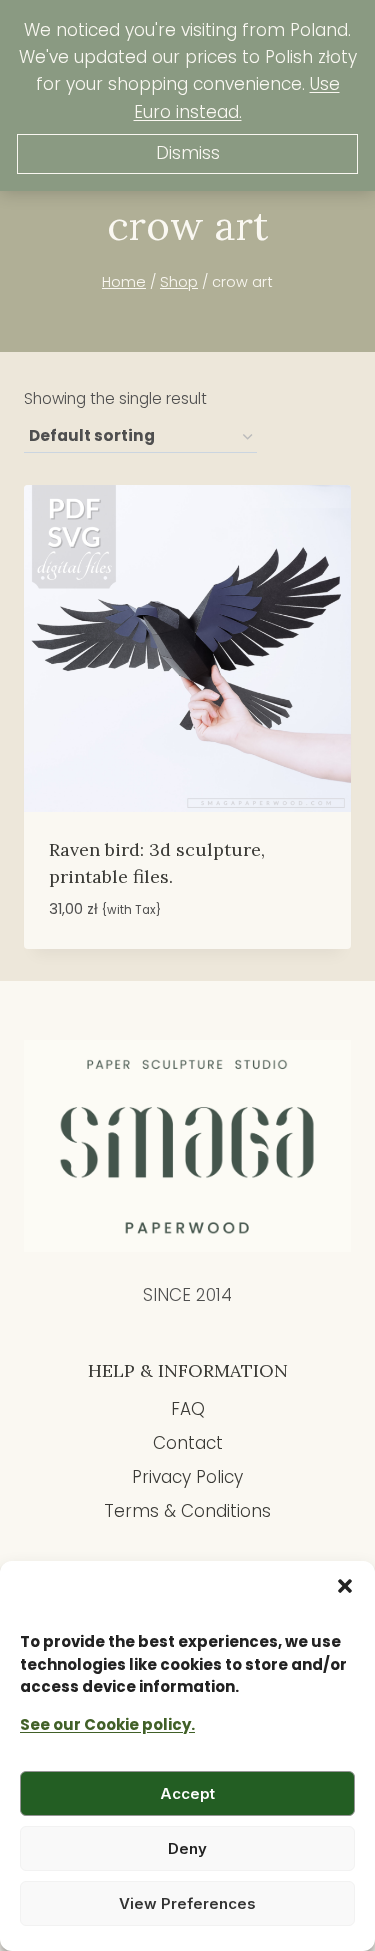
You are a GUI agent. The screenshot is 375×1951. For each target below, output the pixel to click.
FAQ (188, 1409)
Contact (188, 1443)
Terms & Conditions (187, 1511)
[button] (345, 1586)
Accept (187, 1793)
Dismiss (188, 153)
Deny (187, 1848)
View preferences (187, 1903)
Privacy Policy (187, 1477)
